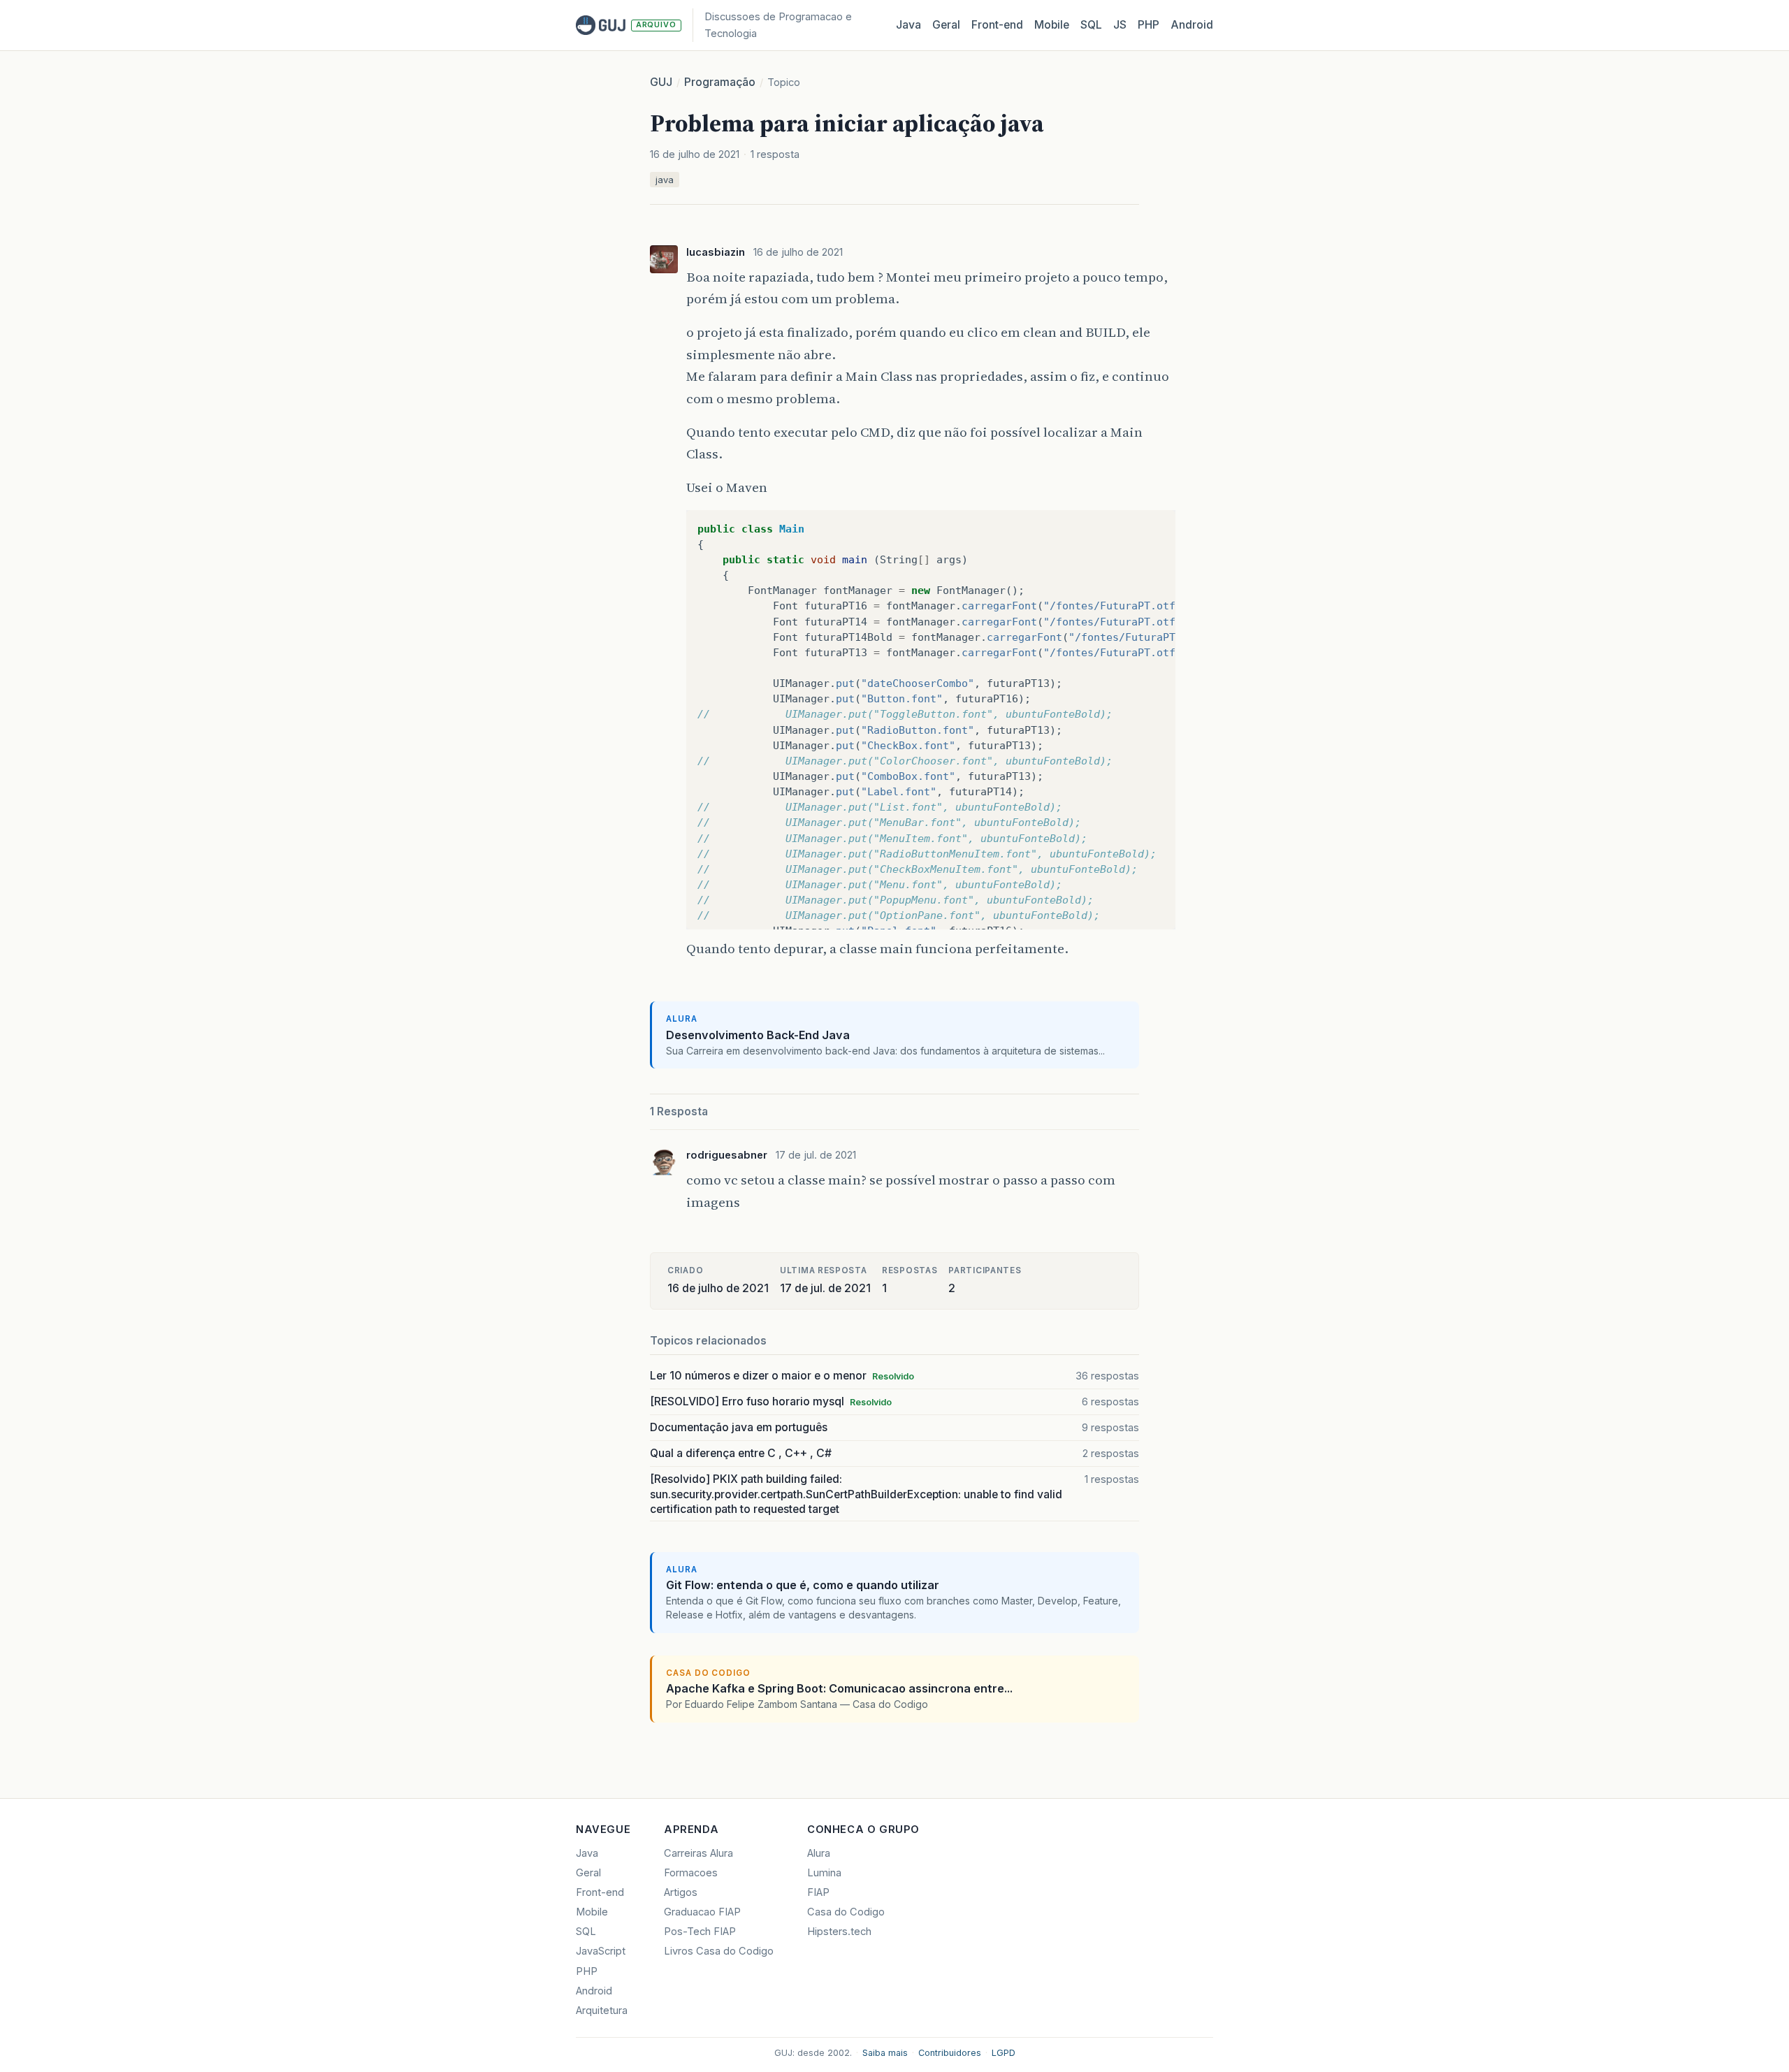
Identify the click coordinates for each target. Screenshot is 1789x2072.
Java (908, 25)
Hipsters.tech (839, 1932)
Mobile (1052, 25)
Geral (946, 25)
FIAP (818, 1892)
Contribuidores (950, 2053)
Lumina (824, 1873)
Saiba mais (885, 2053)
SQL (1091, 25)
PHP (1149, 25)
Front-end (600, 1892)
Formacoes (691, 1873)
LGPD (1004, 2053)
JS (1120, 25)
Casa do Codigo (846, 1912)
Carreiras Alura (698, 1853)
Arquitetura (602, 2011)
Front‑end (997, 25)
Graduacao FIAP (702, 1912)
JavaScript (601, 1951)
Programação (720, 82)
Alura (819, 1853)
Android (1192, 25)
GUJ (661, 82)
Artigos (681, 1892)
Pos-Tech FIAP (700, 1932)
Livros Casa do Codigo (719, 1951)
